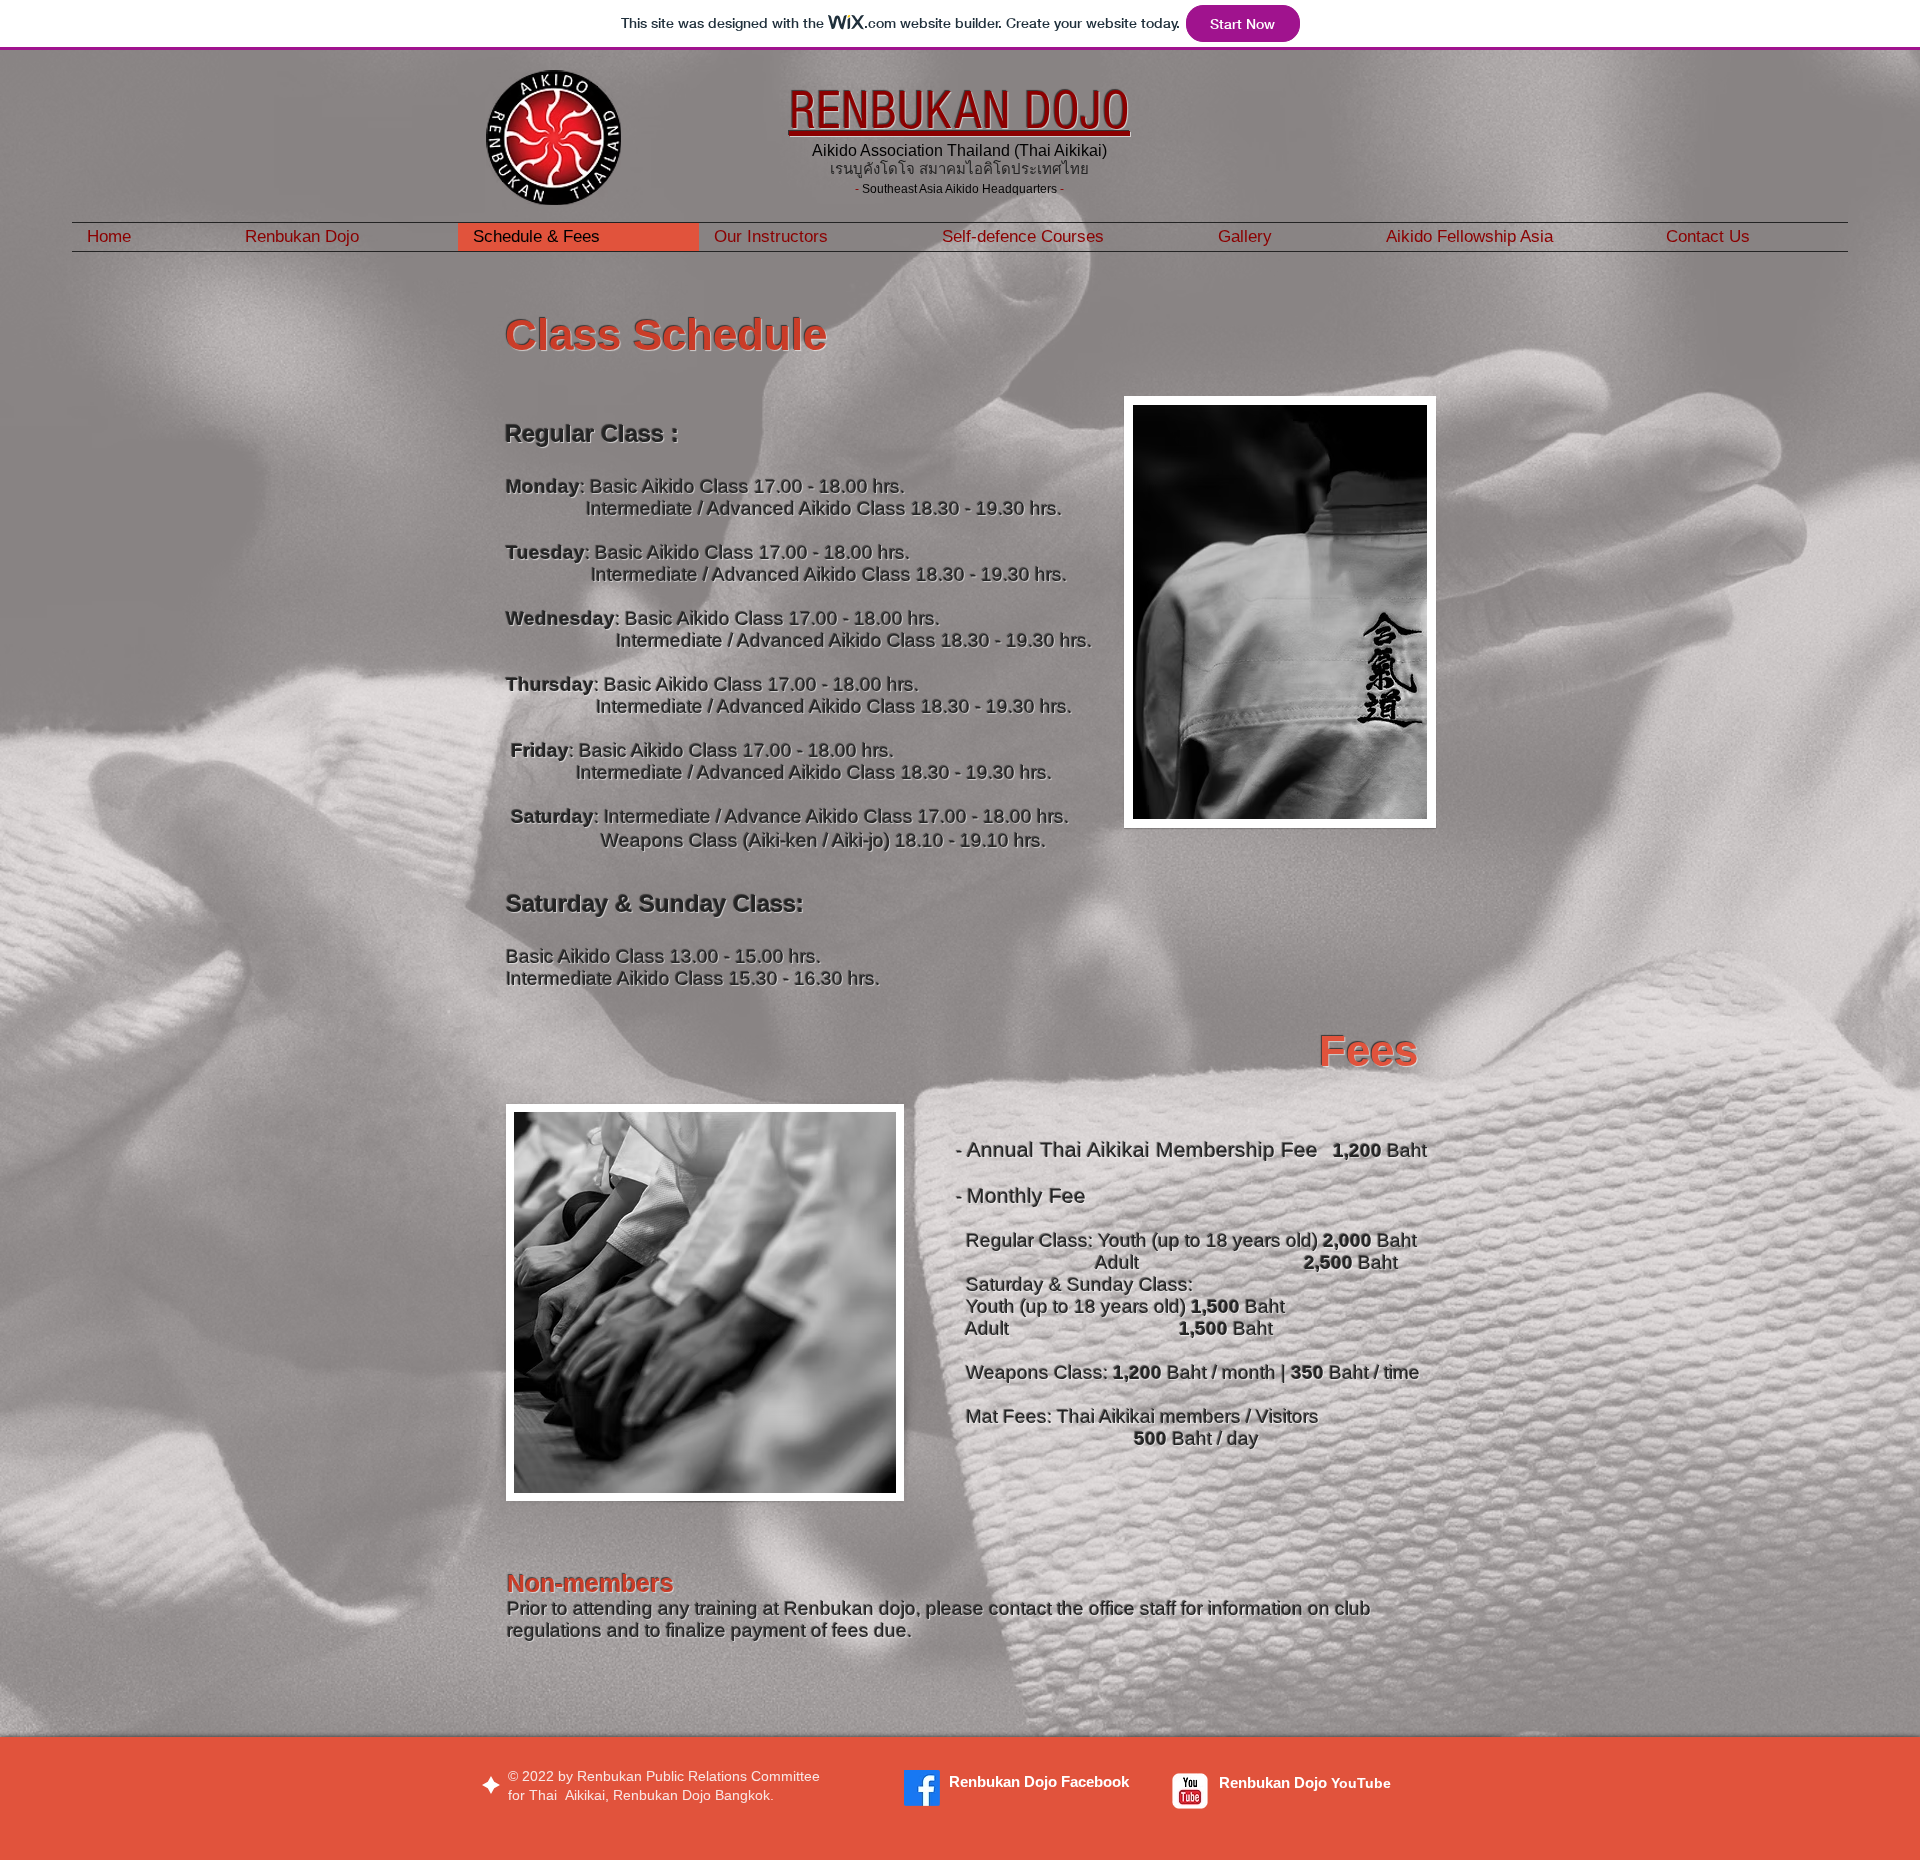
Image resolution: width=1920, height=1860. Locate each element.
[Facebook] (922, 1788)
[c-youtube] (1190, 1791)
